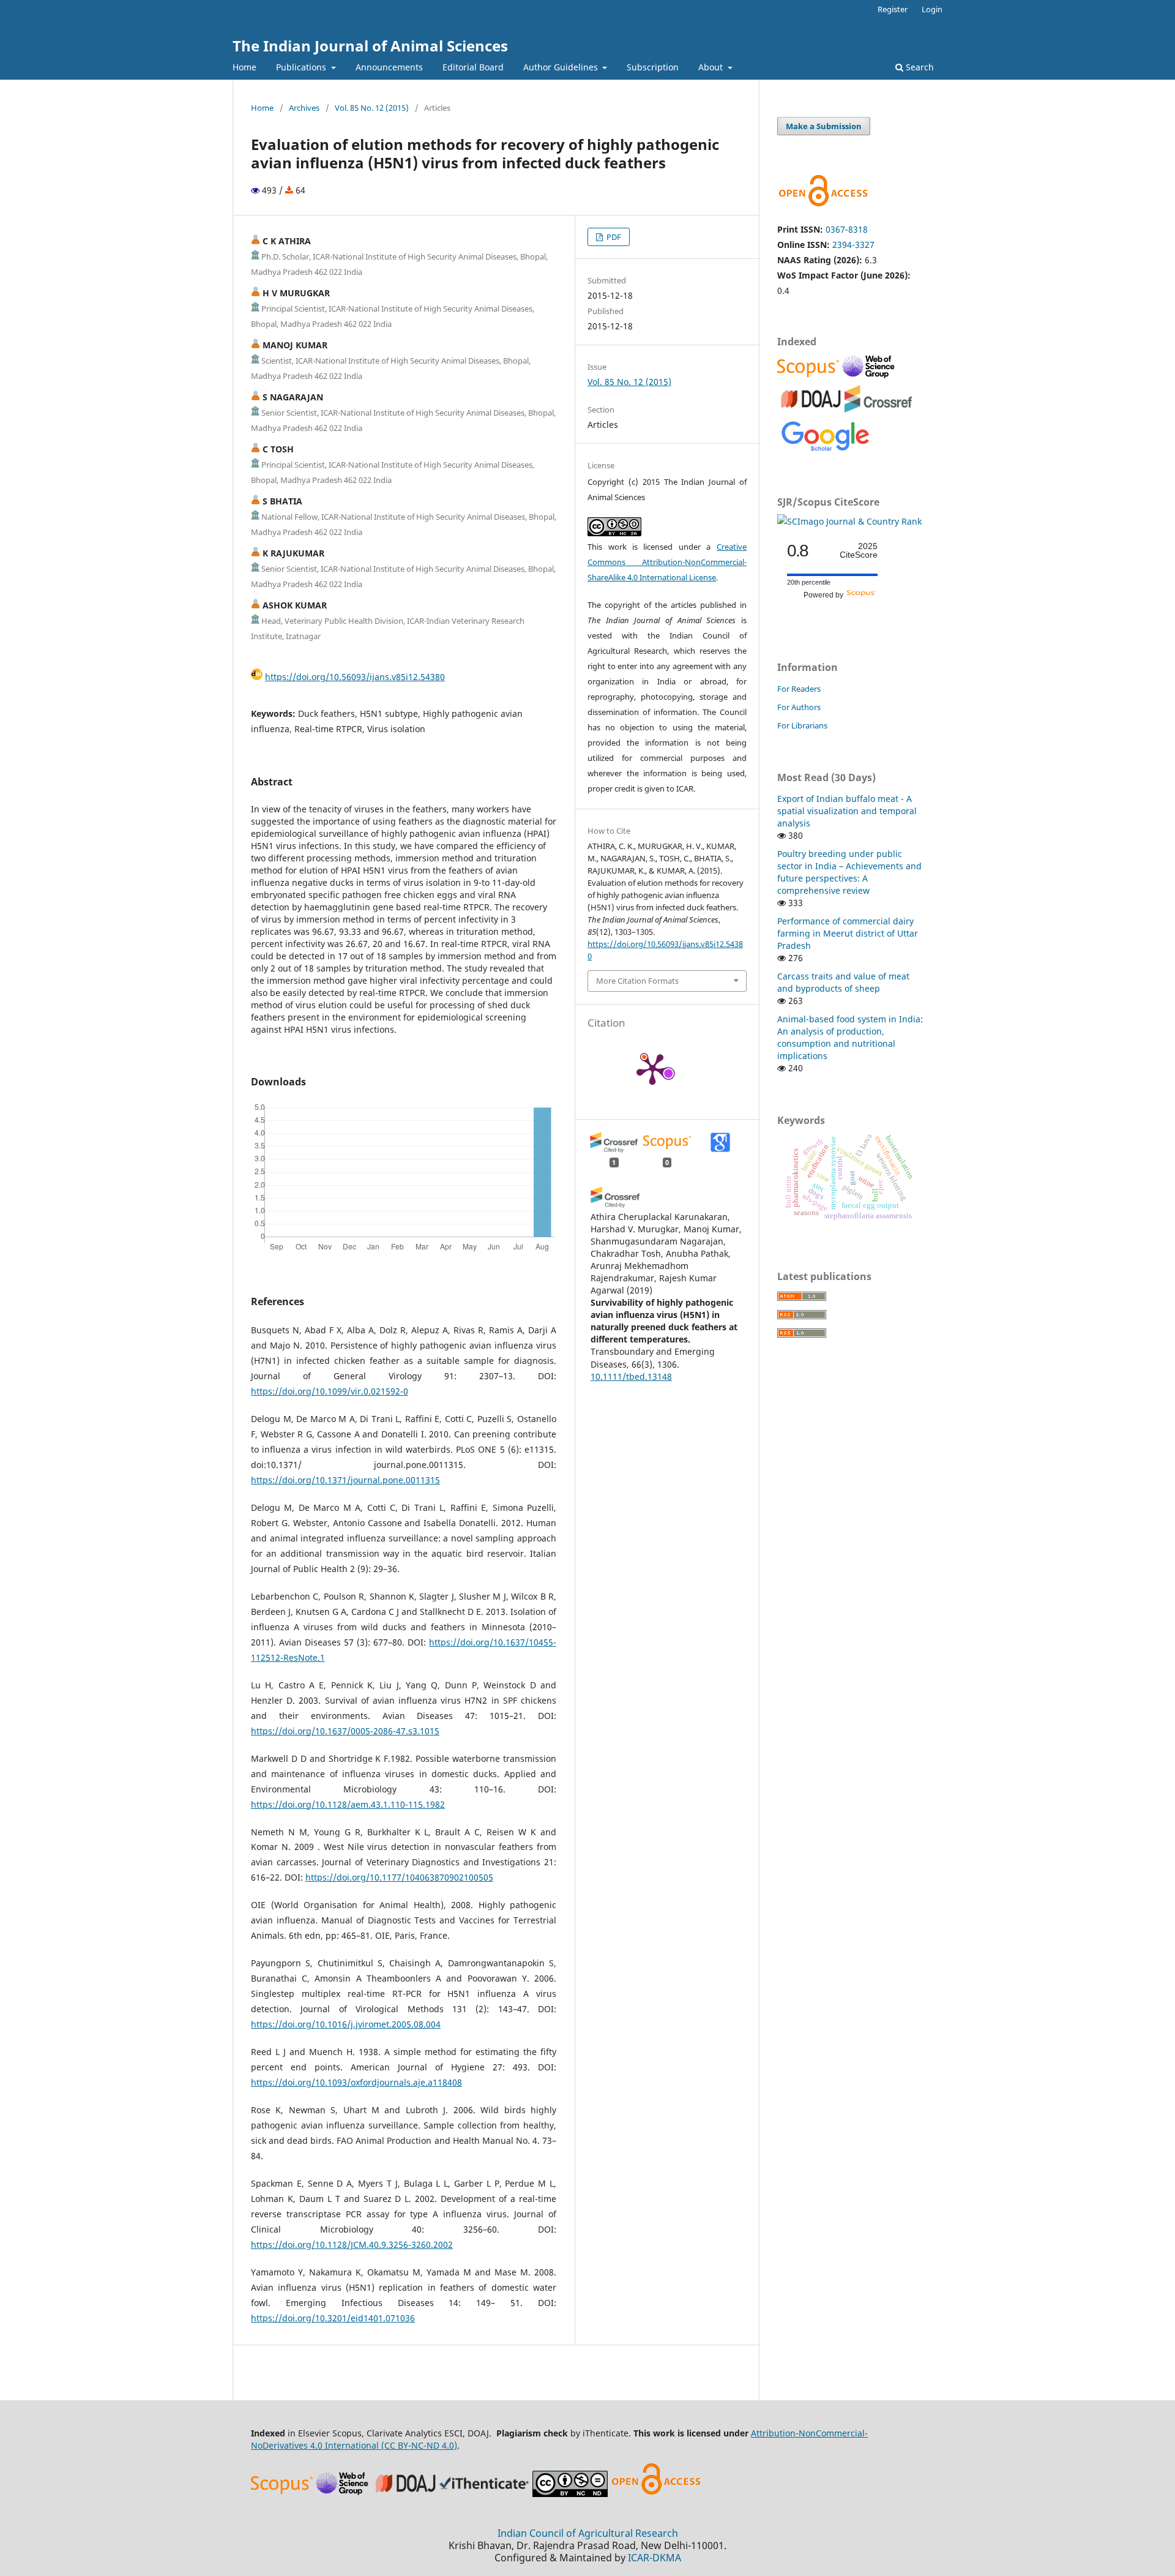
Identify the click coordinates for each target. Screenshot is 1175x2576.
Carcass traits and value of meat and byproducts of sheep (843, 982)
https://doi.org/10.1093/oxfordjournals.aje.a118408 (356, 2082)
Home (244, 67)
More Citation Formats (637, 981)
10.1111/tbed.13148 (631, 1376)
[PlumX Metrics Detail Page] (652, 1068)
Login (932, 9)
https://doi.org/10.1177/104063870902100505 (399, 1877)
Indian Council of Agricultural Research (588, 2533)
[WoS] (870, 377)
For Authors (799, 707)
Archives (304, 108)
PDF (613, 237)
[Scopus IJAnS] (810, 377)
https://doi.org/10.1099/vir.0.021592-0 (330, 1391)
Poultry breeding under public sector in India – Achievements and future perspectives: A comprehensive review (849, 872)
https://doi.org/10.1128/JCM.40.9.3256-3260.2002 (352, 2245)
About (712, 67)
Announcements (389, 67)
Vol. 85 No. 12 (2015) (372, 108)
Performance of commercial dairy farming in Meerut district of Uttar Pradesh (848, 933)
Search (919, 67)
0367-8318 (847, 229)
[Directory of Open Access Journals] (811, 409)
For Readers (799, 689)
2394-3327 (853, 245)
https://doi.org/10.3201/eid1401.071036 (333, 2318)
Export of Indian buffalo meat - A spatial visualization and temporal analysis (847, 811)
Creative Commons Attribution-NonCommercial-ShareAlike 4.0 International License (667, 562)
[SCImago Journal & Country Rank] (849, 521)
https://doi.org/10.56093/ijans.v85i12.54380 (355, 677)
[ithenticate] (486, 2494)
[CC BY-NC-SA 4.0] (570, 2494)
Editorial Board (473, 67)
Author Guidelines (562, 67)
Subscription (653, 67)
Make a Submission (824, 126)
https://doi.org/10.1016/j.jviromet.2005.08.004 (346, 2024)
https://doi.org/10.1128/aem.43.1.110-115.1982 (348, 1804)
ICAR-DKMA (655, 2558)
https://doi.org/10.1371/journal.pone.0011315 (345, 1480)
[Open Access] (656, 2494)
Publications (302, 67)
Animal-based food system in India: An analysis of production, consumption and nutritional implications (850, 1037)
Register (893, 9)
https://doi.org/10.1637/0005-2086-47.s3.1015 (345, 1731)
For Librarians (802, 725)
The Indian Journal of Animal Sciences (370, 46)
